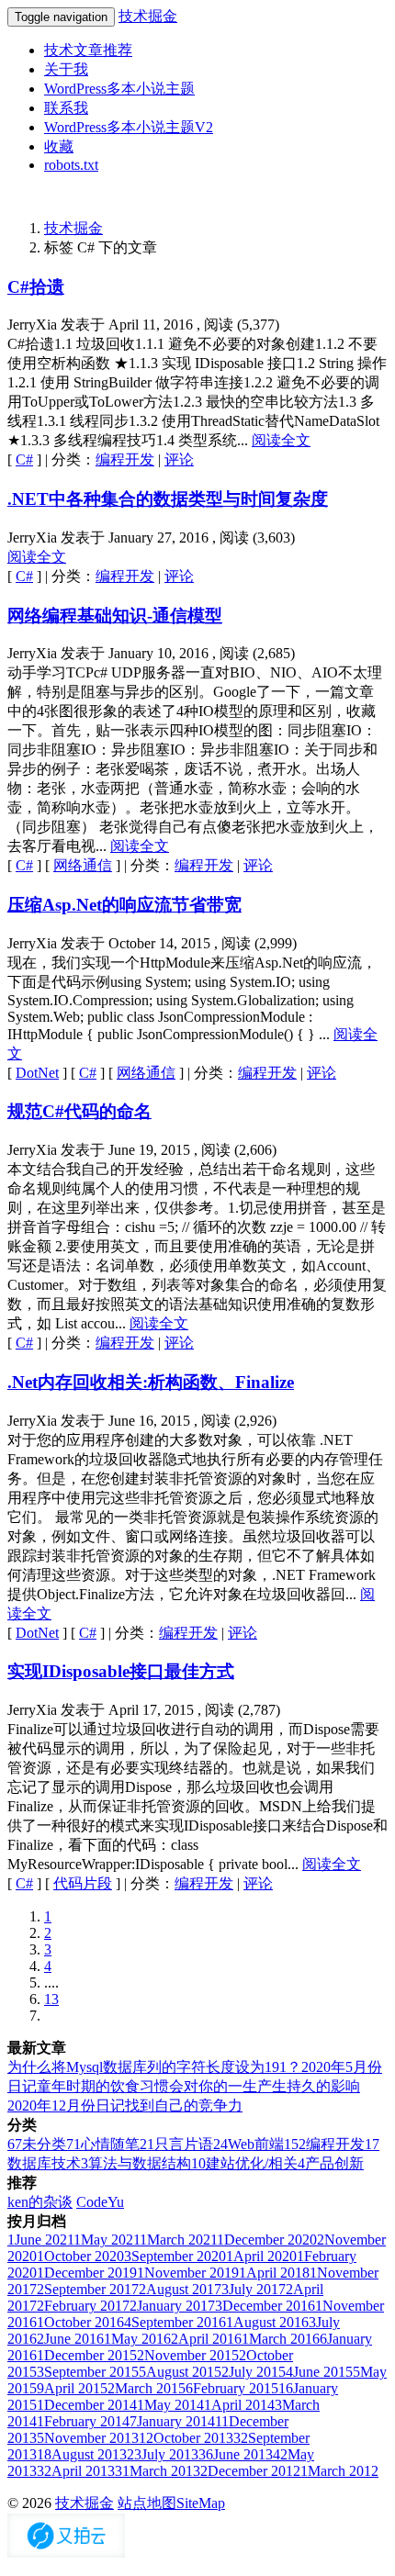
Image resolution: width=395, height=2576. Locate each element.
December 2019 (87, 2273)
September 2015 (88, 2372)
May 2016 (137, 2339)
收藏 (59, 146)
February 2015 (232, 2388)
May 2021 (107, 2240)
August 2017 (180, 2289)
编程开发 (125, 459)
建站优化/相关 (244, 2163)
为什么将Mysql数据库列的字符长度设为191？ (154, 2067)
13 (51, 1999)
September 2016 (175, 2322)
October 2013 (186, 2438)
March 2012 (339, 2471)
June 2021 (40, 2240)
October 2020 (80, 2256)
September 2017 (88, 2289)
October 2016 (80, 2322)
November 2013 (88, 2438)
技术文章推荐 (88, 50)
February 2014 (83, 2421)
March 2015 (147, 2388)
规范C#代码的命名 (79, 1111)
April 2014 (239, 2405)
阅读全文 (281, 440)
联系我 (66, 108)
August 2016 (267, 2322)
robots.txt (71, 165)
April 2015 (72, 2388)
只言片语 (176, 2144)
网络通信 (83, 865)
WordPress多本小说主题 (119, 89)
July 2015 (254, 2372)
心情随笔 (103, 2144)
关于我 (66, 69)
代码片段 (83, 1883)
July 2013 (163, 2454)
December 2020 (267, 2240)
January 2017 (172, 2306)
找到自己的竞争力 (184, 2106)
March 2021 (178, 2240)
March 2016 (281, 2339)
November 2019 (188, 2273)
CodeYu (100, 2202)
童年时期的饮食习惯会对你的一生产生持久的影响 (198, 2086)
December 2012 (250, 2471)
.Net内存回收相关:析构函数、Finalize (151, 1382)
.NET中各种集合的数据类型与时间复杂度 (168, 499)
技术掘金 (148, 16)
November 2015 (188, 2355)
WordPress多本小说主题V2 (129, 127)
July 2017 (254, 2289)
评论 (179, 459)
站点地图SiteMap (171, 2503)
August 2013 (82, 2454)
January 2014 (172, 2421)
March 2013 (158, 2471)
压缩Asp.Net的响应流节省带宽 (124, 905)
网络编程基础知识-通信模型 (115, 616)
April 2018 (274, 2273)
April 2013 (76, 2471)
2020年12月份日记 (66, 2106)
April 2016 (206, 2339)
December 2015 (87, 2355)
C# (24, 459)
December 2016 (265, 2306)
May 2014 (170, 2405)
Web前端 (248, 2144)
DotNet (37, 1073)
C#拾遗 (36, 287)
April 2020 (261, 2256)
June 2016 (70, 2339)
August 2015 (180, 2372)
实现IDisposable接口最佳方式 (121, 1671)
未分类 (37, 2144)
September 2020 (175, 2256)
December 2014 (87, 2405)
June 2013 (236, 2454)
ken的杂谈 (40, 2202)
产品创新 (331, 2163)
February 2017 (83, 2306)
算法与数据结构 (136, 2163)
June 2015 (319, 2372)
